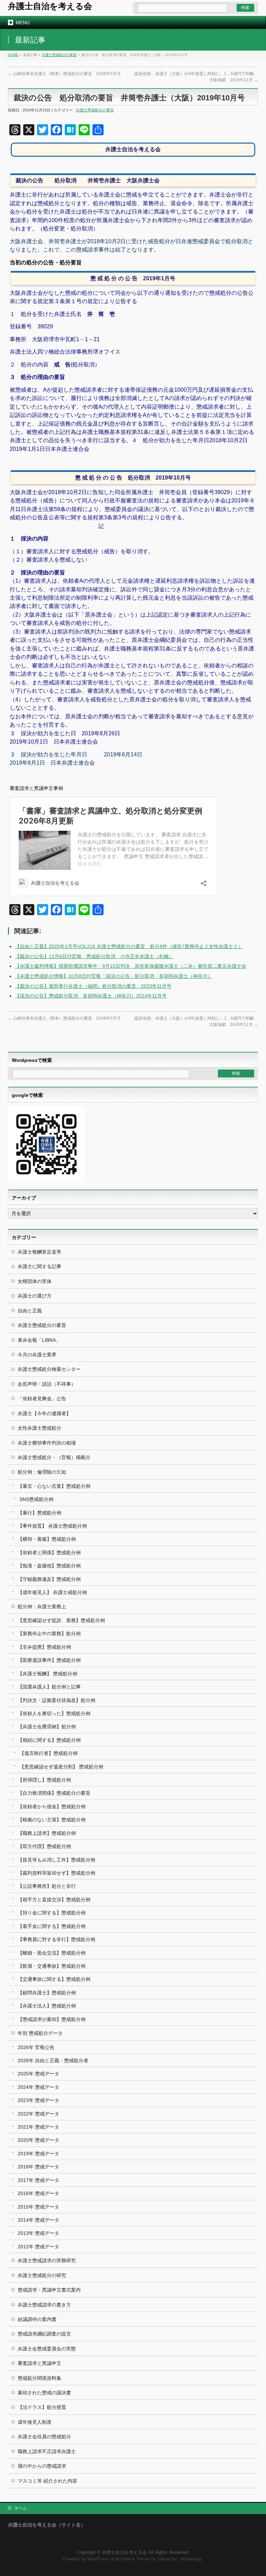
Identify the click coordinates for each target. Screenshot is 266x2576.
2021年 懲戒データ (38, 2127)
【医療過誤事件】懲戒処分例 (49, 1660)
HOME (13, 55)
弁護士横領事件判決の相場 (47, 1443)
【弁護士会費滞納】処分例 (47, 1727)
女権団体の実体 (35, 1281)
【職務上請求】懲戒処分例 (47, 1833)
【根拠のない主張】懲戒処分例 (52, 1820)
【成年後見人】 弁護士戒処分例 (52, 1592)
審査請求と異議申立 (39, 2363)
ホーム (20, 2508)
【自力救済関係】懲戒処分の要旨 (54, 1793)
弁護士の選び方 (35, 1296)
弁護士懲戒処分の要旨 (59, 55)
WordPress (98, 2559)
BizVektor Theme (133, 2559)
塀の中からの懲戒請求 (42, 2466)
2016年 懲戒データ (38, 2193)
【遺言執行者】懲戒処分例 (48, 1753)
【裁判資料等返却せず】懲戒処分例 (56, 1873)
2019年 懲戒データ (38, 2154)
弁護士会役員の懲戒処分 (44, 2437)
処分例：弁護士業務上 (42, 1606)
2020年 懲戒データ (38, 2140)
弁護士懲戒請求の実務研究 (47, 2260)
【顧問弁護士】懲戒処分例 (47, 1993)
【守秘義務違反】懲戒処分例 (49, 1579)
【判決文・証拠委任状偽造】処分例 (56, 1700)
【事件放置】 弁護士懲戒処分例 (52, 1526)
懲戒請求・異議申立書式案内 (49, 2290)
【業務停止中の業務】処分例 (49, 1633)
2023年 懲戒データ (38, 2100)
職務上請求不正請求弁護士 (47, 2451)
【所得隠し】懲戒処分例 (44, 1780)
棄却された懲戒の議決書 (44, 2393)
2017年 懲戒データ (38, 2180)
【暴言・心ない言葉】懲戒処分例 (54, 1486)
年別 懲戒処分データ (40, 2033)
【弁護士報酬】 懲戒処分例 (47, 1674)
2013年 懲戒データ (38, 2233)
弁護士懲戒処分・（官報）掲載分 (54, 1457)
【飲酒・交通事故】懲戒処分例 (52, 1966)
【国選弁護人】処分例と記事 (49, 1687)
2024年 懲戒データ (38, 2087)
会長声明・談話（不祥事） (47, 1384)
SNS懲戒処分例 (36, 1499)
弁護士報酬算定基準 (39, 1252)
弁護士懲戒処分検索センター (49, 1369)
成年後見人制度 (35, 2422)
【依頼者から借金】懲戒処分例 (52, 1806)
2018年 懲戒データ (38, 2167)
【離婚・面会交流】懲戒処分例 (52, 1953)
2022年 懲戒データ (38, 2114)
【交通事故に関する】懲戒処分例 (54, 1979)
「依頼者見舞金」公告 (42, 1399)
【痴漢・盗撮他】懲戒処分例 (49, 1566)
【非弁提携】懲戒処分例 (44, 1647)
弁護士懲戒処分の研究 (42, 2275)
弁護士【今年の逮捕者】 (44, 1413)
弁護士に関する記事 (39, 1266)
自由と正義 (30, 1311)
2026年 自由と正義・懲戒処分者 (53, 2060)
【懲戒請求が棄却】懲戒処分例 (52, 2019)
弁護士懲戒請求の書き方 (44, 2305)
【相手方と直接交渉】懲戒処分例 (54, 1900)
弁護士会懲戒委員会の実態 (47, 2349)
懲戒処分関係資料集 (39, 2378)
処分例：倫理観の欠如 (42, 1472)
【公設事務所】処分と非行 (47, 1886)
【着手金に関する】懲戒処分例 (52, 1926)
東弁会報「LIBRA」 (39, 1340)
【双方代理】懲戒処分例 (44, 1846)
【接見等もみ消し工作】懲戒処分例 (56, 1860)
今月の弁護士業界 (37, 1355)
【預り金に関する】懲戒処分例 (52, 1913)
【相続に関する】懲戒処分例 (49, 1740)
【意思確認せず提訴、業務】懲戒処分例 (61, 1620)
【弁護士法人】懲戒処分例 (47, 2006)
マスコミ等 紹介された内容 (47, 2481)
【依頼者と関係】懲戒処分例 (49, 1553)
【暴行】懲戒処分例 (39, 1513)
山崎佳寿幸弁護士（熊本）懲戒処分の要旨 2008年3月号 (64, 74)
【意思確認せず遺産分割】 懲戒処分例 (61, 1767)
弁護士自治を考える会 (50, 6)
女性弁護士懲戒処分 (39, 1428)
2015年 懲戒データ (38, 2207)
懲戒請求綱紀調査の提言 (44, 2334)
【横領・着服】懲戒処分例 (47, 1539)
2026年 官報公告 (36, 2047)
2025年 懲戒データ (38, 2074)
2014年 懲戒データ (38, 2220)
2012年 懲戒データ (38, 2247)
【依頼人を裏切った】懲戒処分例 (54, 1713)
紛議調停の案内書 (37, 2319)
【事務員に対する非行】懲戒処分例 (56, 1939)
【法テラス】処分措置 (42, 2407)
